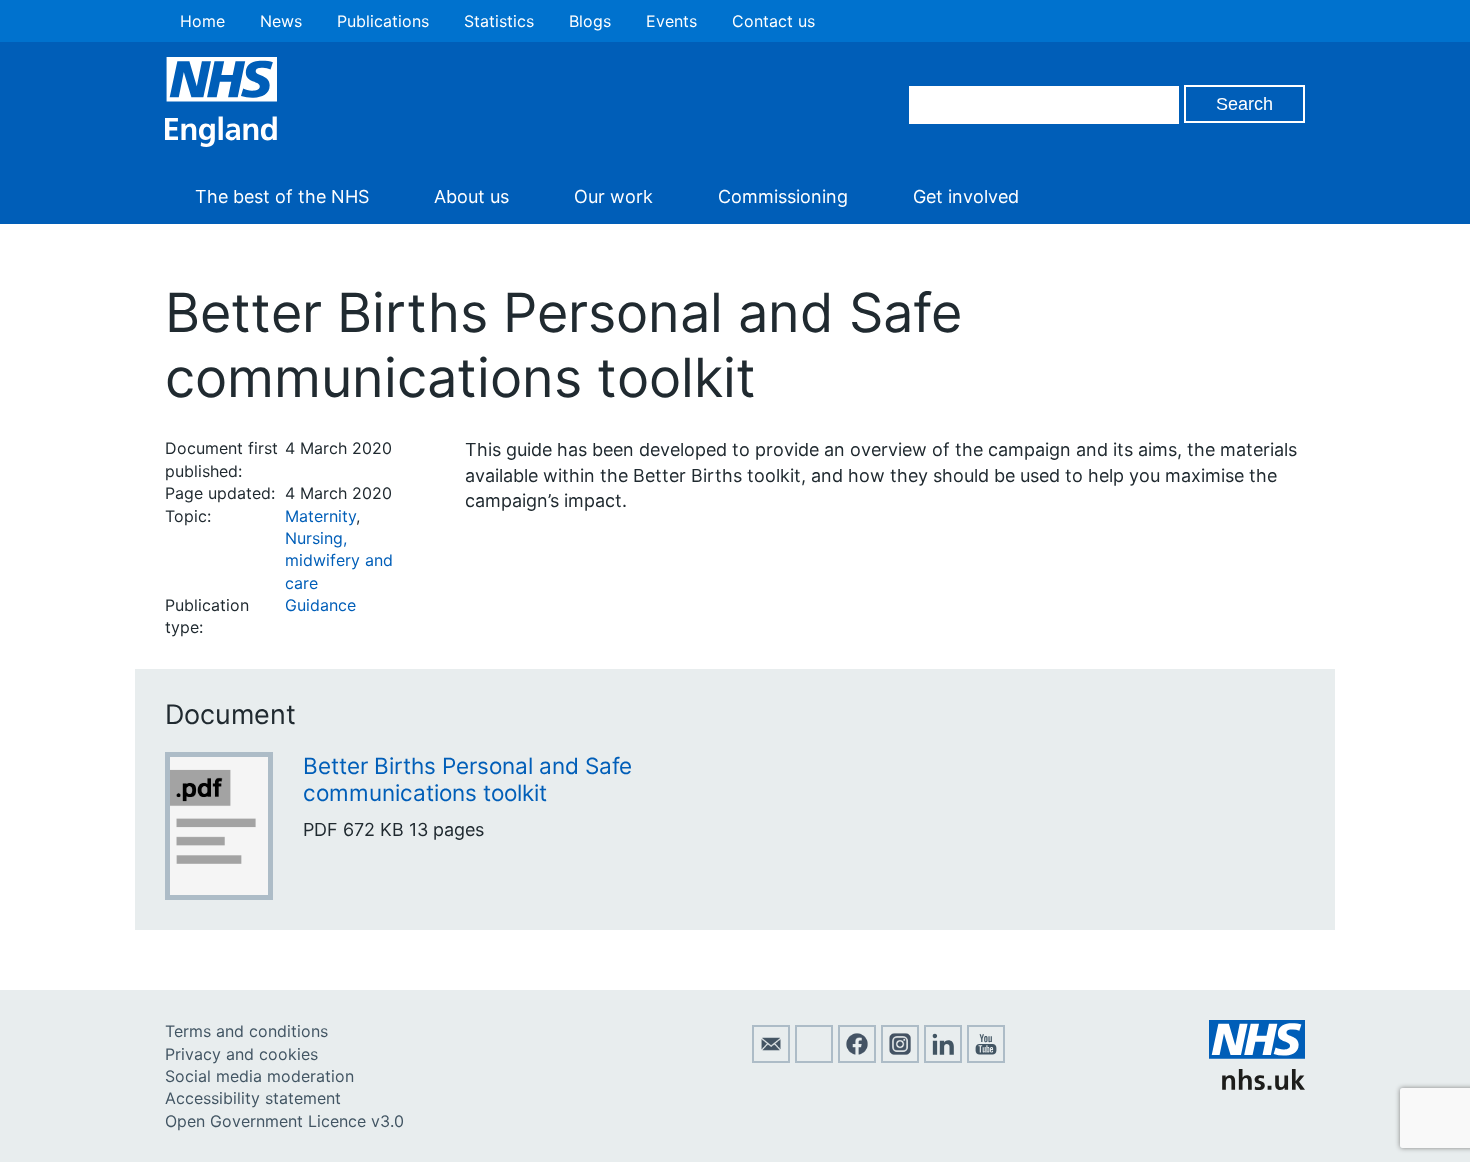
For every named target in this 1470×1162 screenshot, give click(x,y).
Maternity (320, 516)
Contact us (773, 21)
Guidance (320, 605)
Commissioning (783, 196)
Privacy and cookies (241, 1054)
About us (471, 196)
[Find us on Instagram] (900, 1057)
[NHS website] (1257, 1084)
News (281, 21)
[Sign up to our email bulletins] (771, 1057)
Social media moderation (259, 1076)
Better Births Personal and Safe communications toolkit (467, 779)
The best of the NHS (282, 196)
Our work (613, 196)
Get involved (966, 196)
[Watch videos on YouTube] (986, 1057)
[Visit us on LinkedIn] (943, 1057)
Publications (383, 21)
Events (671, 21)
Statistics (499, 21)
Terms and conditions (246, 1031)
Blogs (590, 21)
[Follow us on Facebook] (857, 1057)
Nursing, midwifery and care (339, 560)
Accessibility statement (253, 1098)
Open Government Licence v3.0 (284, 1121)
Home (202, 21)
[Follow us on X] (814, 1057)
